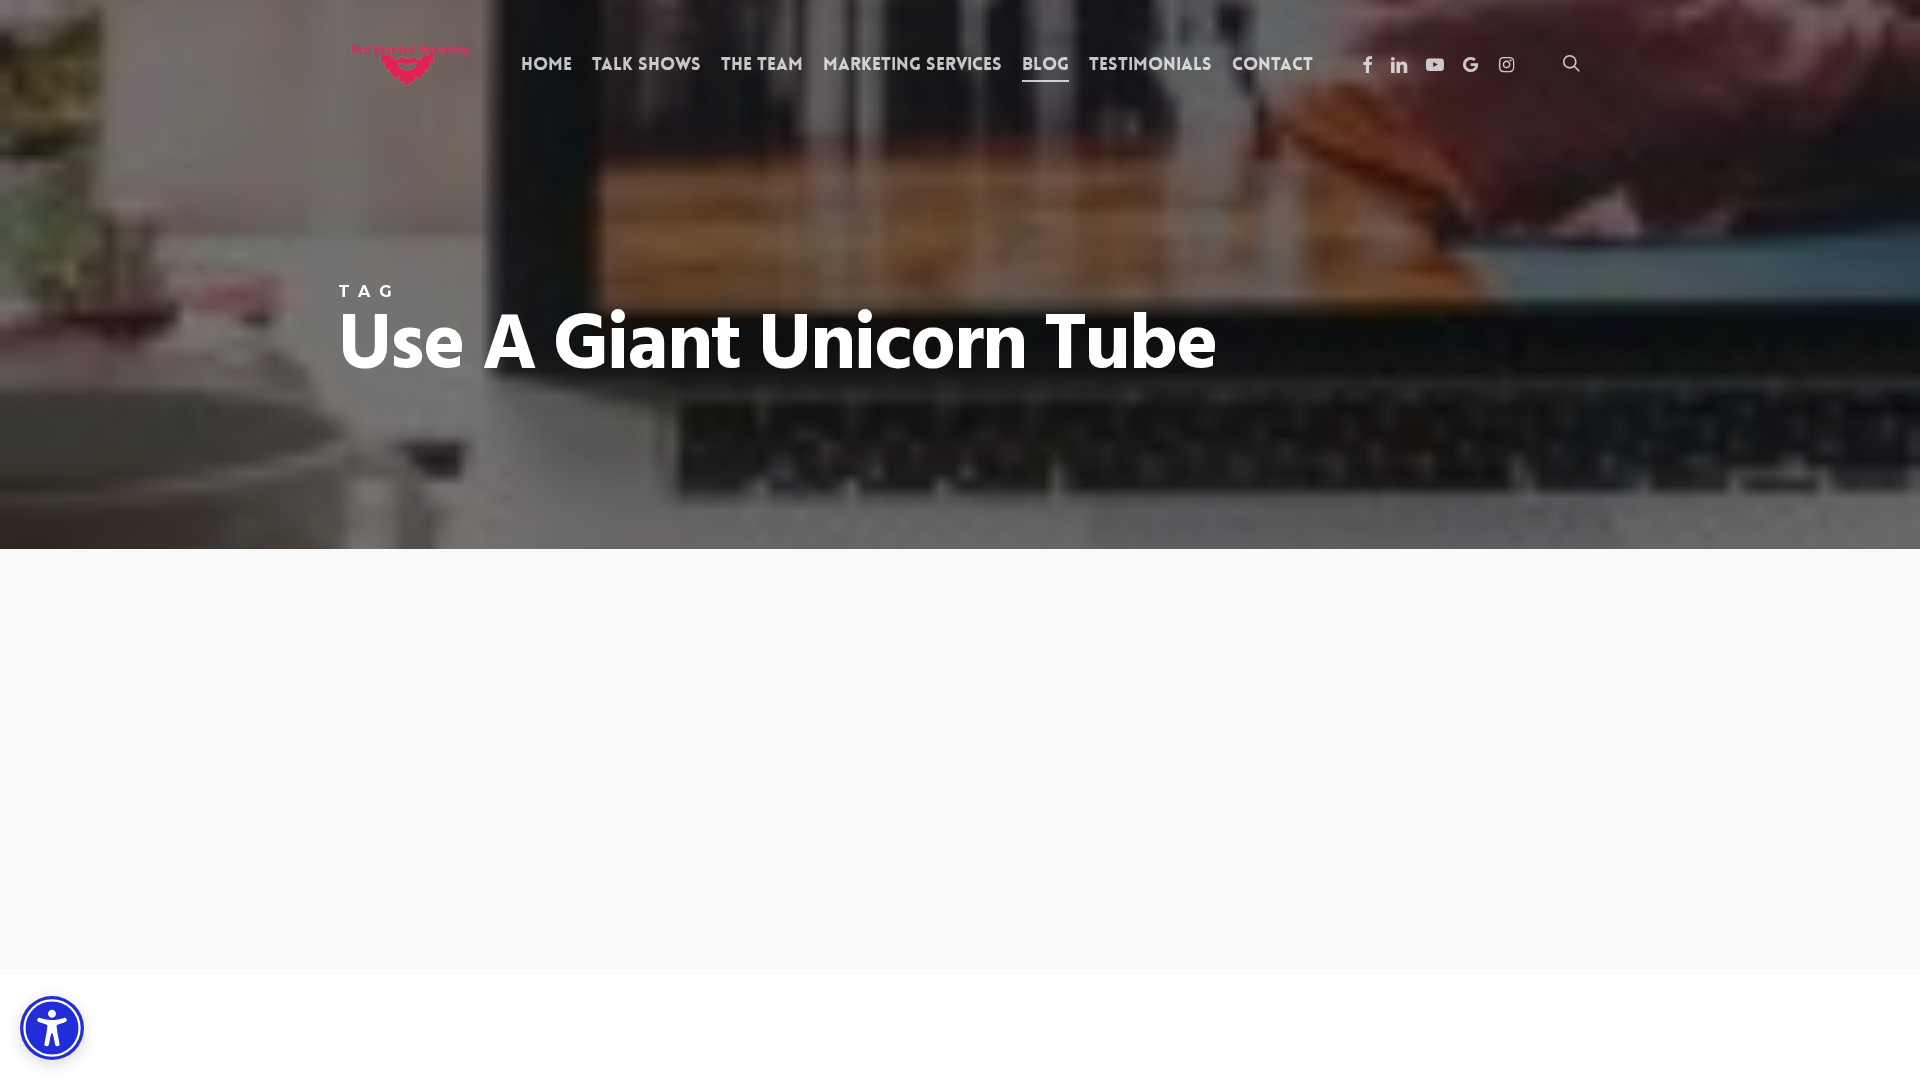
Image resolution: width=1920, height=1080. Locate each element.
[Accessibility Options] (52, 1028)
